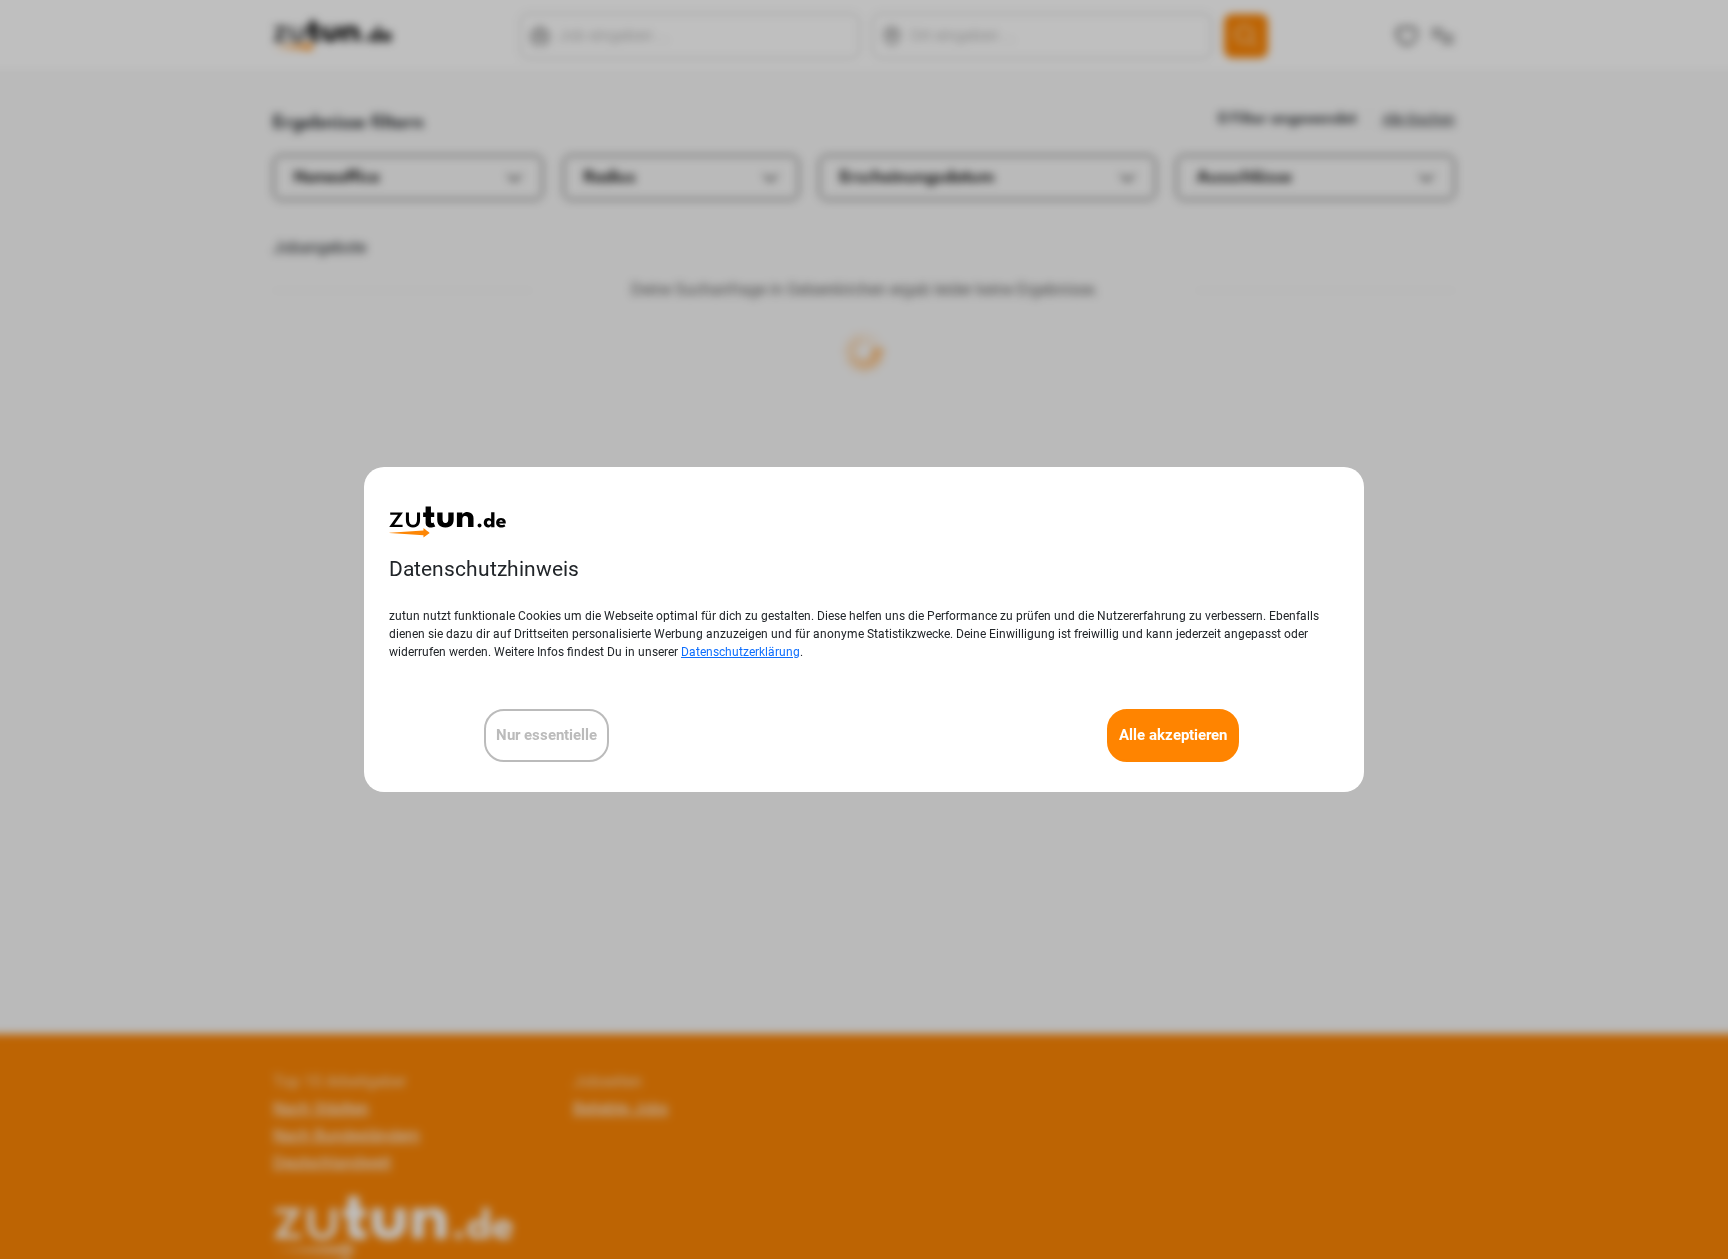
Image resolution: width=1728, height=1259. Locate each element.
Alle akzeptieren (1173, 735)
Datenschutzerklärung (740, 652)
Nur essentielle (546, 735)
